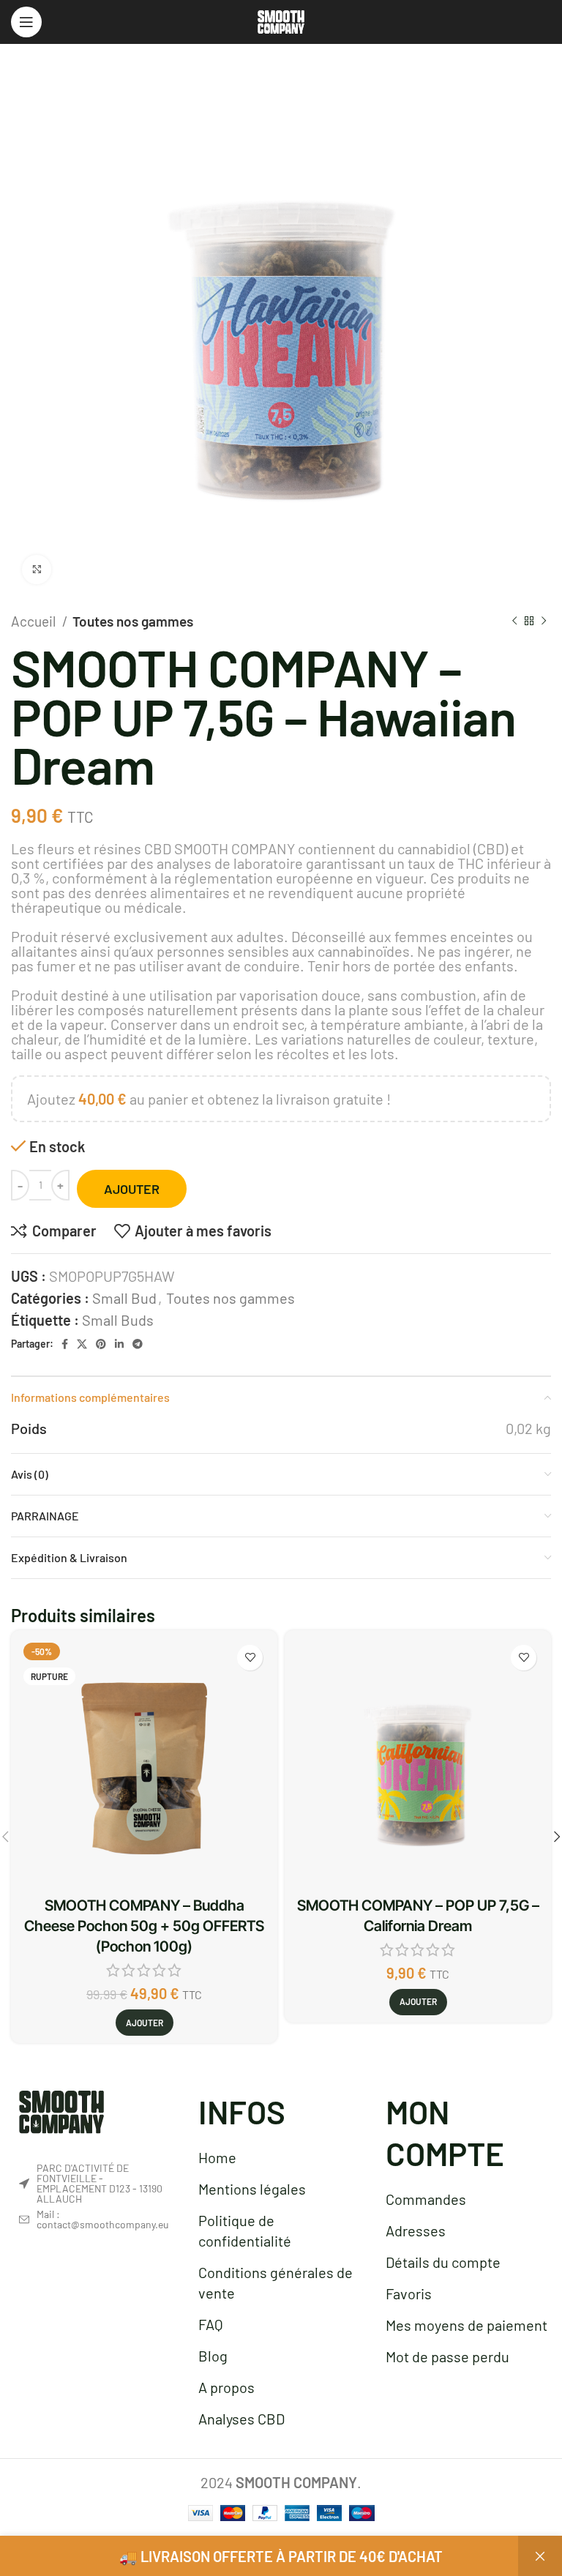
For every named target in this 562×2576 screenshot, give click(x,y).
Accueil (35, 621)
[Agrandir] (37, 570)
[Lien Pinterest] (101, 1344)
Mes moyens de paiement (467, 2325)
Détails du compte (443, 2262)
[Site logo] (281, 20)
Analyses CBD (241, 2419)
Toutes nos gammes (133, 621)
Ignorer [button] (540, 2556)
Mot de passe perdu (447, 2356)
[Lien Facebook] (65, 1344)
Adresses (416, 2230)
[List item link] (93, 2220)
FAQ (211, 2324)
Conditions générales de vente (276, 2282)
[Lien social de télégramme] (138, 1344)
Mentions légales (252, 2189)
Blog (213, 2356)
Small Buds (118, 1320)
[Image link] (61, 2110)
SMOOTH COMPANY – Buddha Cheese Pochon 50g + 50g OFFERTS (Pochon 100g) (144, 1926)
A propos (226, 2387)
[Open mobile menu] (26, 22)
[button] (418, 2002)
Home (217, 2157)
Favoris (409, 2293)
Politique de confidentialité (245, 2230)
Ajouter (132, 1189)
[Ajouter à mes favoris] (250, 1658)
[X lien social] (82, 1344)
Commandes (426, 2199)
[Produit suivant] (544, 621)
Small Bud (124, 1298)
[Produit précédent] (514, 621)
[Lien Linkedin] (119, 1344)
